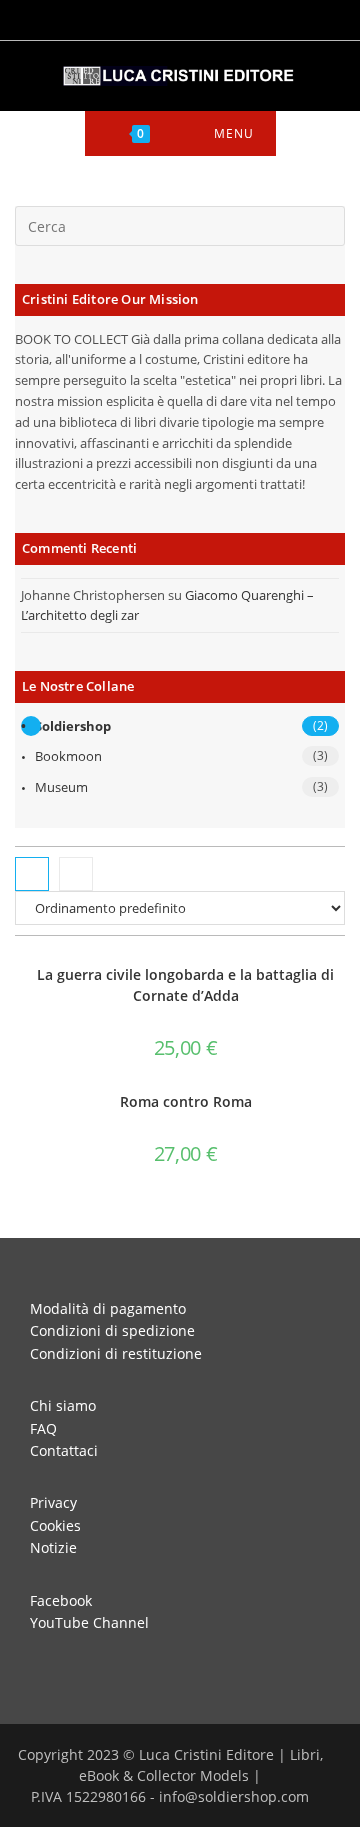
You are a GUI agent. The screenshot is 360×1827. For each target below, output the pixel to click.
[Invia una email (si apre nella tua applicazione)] (222, 17)
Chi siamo (63, 1405)
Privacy (53, 1502)
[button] (284, 976)
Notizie (53, 1547)
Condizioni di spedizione (112, 1330)
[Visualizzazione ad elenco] (76, 874)
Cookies (55, 1525)
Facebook (61, 1600)
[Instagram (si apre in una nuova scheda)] (169, 17)
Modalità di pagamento (108, 1308)
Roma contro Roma (186, 1101)
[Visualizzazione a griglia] (32, 874)
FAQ (43, 1428)
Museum (61, 787)
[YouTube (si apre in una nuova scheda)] (197, 17)
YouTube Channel (89, 1622)
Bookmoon (68, 756)
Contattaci (64, 1450)
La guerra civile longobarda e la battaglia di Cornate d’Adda (185, 985)
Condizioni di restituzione (116, 1353)
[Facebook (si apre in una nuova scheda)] (141, 17)
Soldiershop (73, 726)
